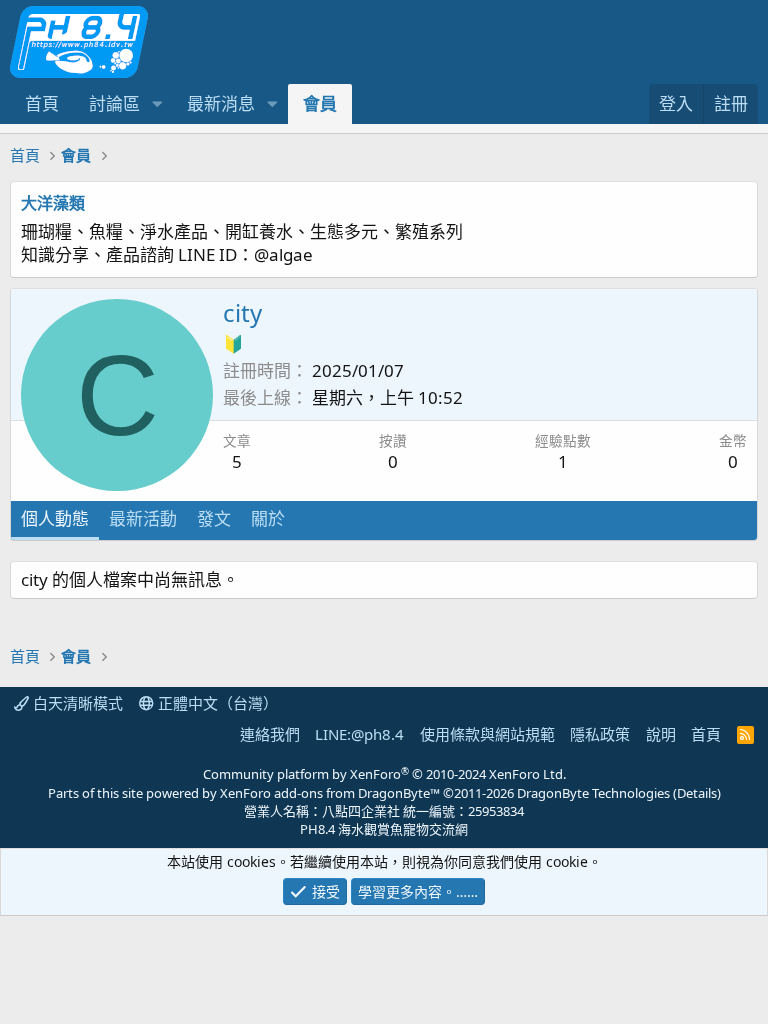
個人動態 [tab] (55, 518)
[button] (157, 104)
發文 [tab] (214, 518)
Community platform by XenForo (384, 774)
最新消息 (221, 103)
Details (697, 793)
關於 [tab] (268, 518)
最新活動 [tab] (143, 518)
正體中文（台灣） (216, 703)
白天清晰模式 (76, 703)
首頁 (42, 103)
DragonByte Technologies (593, 793)
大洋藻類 (53, 203)
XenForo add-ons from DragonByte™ (330, 793)
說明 (661, 734)
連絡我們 (270, 734)
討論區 (114, 103)
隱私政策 (600, 734)
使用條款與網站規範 (487, 734)
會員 (320, 103)
